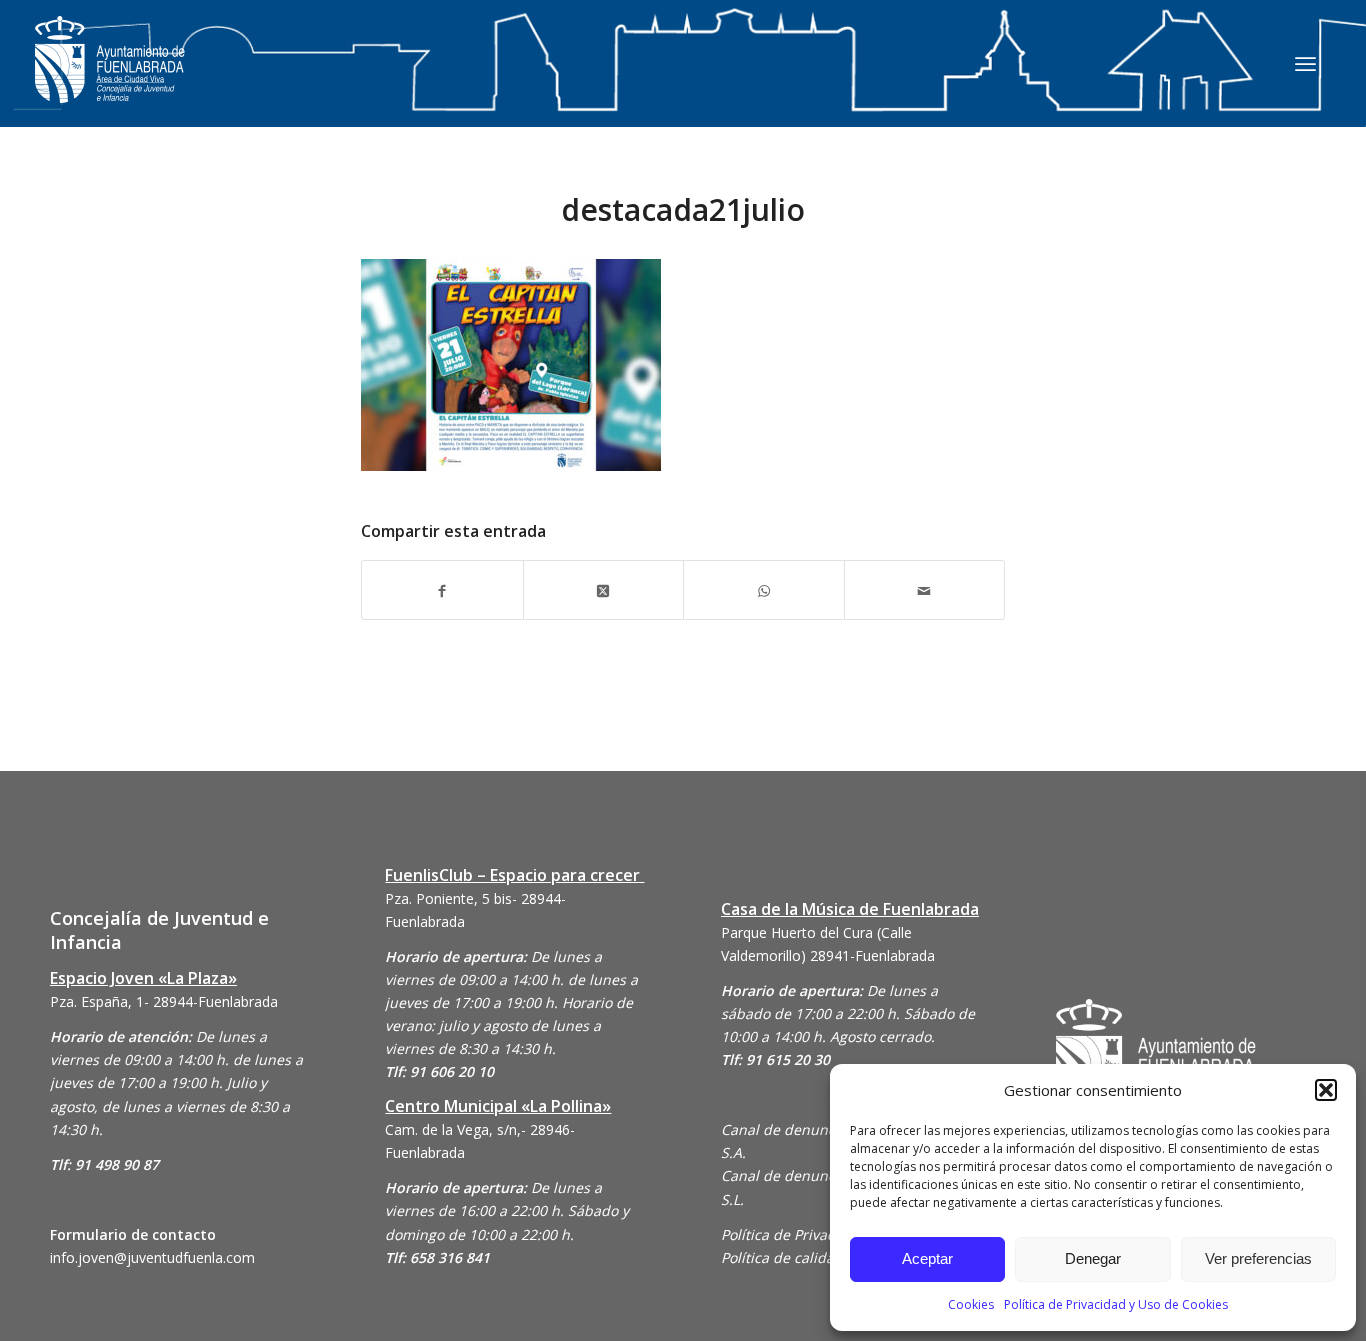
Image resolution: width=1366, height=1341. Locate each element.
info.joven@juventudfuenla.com (152, 1257)
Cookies (971, 1304)
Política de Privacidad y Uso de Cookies (1116, 1304)
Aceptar (927, 1258)
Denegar (1093, 1258)
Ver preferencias (1258, 1258)
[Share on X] (604, 589)
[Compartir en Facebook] (442, 589)
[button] (1326, 1090)
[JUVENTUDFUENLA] (110, 79)
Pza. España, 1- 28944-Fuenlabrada (164, 1001)
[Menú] (1305, 63)
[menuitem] (1305, 63)
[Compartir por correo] (925, 589)
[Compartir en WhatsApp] (764, 589)
